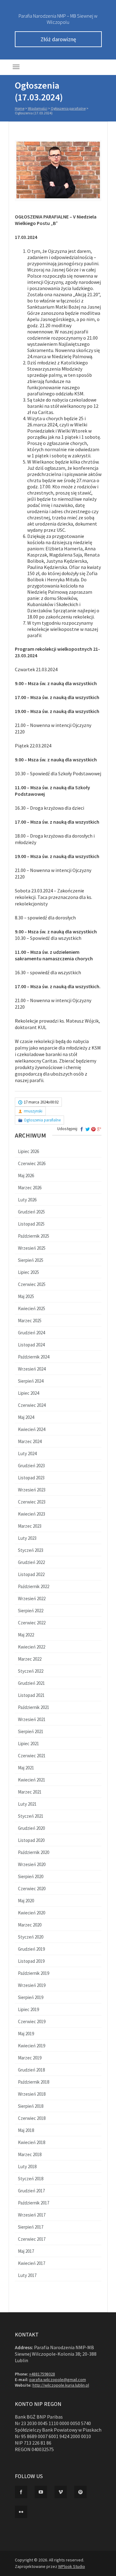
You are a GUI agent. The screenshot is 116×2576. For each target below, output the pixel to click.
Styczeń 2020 (31, 1937)
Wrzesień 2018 (32, 2094)
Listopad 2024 (31, 1345)
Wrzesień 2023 (32, 1490)
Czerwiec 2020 (32, 1889)
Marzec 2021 (30, 1792)
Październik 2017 (34, 2203)
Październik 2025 (34, 1236)
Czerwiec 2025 (32, 1284)
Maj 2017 (26, 2251)
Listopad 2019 (31, 1961)
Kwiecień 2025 (32, 1308)
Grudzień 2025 (31, 1212)
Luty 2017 (27, 2275)
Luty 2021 (27, 1804)
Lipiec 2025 (28, 1272)
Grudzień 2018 (31, 2070)
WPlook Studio (72, 2566)
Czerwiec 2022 (32, 1623)
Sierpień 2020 (31, 1876)
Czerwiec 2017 (32, 2239)
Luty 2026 (27, 1200)
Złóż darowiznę (58, 39)
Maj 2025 (26, 1296)
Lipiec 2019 (28, 2009)
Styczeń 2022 (31, 1671)
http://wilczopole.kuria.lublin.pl (61, 2385)
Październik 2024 (34, 1357)
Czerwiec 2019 (32, 2021)
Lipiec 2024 (28, 1393)
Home (20, 108)
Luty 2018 (27, 2166)
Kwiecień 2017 (32, 2263)
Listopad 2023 (31, 1478)
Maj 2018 (26, 2130)
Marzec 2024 (30, 1441)
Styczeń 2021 (31, 1816)
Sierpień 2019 (31, 1997)
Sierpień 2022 (31, 1611)
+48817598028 (42, 2374)
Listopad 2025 (31, 1224)
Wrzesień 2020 (32, 1864)
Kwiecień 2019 (32, 2046)
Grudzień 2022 (31, 1562)
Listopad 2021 (31, 1695)
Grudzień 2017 (31, 2191)
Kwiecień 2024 (32, 1429)
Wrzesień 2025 (32, 1248)
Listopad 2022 (31, 1574)
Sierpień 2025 (31, 1260)
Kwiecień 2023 (32, 1514)
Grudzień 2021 (31, 1683)
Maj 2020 (26, 1901)
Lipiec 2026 (28, 1151)
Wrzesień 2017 (32, 2215)
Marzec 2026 (30, 1188)
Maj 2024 (26, 1417)
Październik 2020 (34, 1852)
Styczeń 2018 (31, 2179)
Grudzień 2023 (31, 1466)
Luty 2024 (27, 1453)
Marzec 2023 (30, 1526)
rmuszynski (33, 1111)
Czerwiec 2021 (32, 1756)
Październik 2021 (34, 1707)
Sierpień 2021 (31, 1731)
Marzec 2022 (30, 1659)
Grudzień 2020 (31, 1828)
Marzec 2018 (30, 2154)
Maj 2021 (26, 1768)
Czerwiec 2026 (32, 1163)
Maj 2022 (26, 1635)
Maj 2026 (26, 1176)
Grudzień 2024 (31, 1333)
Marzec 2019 (30, 2058)
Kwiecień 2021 (32, 1780)
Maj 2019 (26, 2034)
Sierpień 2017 (31, 2227)
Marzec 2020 (30, 1925)
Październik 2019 (34, 1973)
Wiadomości (38, 108)
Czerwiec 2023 (32, 1502)
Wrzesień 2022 (32, 1598)
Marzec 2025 (30, 1321)
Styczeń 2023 (31, 1550)
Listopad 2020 (31, 1840)
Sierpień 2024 (31, 1381)
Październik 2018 (34, 2082)
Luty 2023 (27, 1538)
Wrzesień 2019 (32, 1985)
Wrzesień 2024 (32, 1369)
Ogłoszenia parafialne (68, 108)
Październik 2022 (34, 1586)
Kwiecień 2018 (32, 2142)
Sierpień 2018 (31, 2106)
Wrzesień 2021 (32, 1719)
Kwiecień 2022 (32, 1647)
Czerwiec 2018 (32, 2118)
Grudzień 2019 (31, 1949)
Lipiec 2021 (28, 1744)
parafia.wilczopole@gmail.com (58, 2380)
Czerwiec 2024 (32, 1405)
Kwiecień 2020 (32, 1913)
